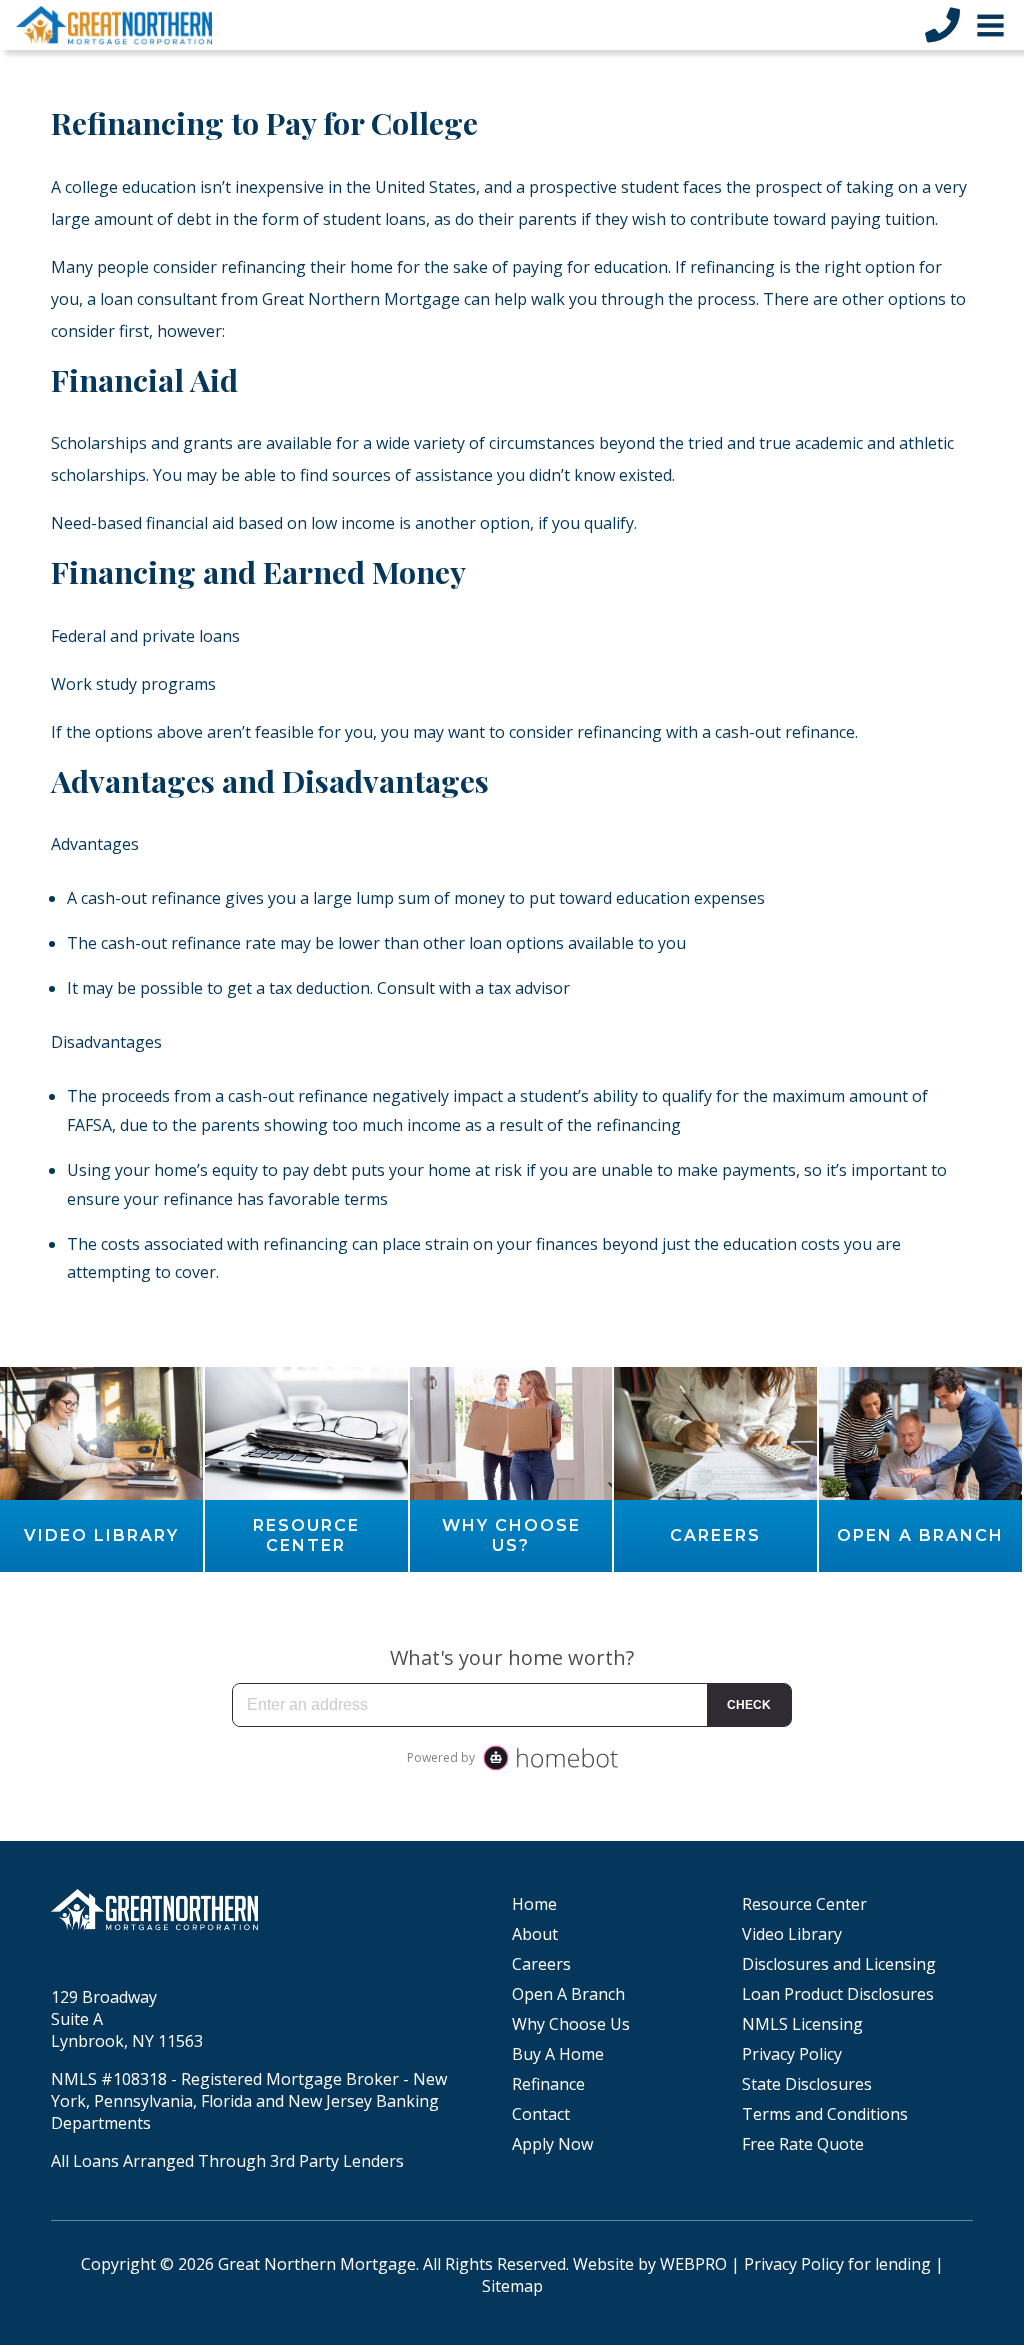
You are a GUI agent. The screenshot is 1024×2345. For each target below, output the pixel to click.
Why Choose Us (571, 2024)
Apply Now (552, 2144)
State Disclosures (807, 2084)
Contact (541, 2114)
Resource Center (804, 1904)
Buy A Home (558, 2054)
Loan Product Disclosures (838, 1994)
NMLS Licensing (802, 2024)
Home (534, 1904)
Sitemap (512, 2286)
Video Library (792, 1934)
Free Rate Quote (803, 2144)
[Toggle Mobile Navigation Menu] (990, 25)
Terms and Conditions (825, 2114)
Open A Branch (568, 1994)
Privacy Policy (792, 2054)
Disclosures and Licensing (839, 1964)
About (535, 1934)
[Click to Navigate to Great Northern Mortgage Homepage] (114, 25)
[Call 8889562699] (942, 25)
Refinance (548, 2084)
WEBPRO (693, 2264)
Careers (541, 1964)
